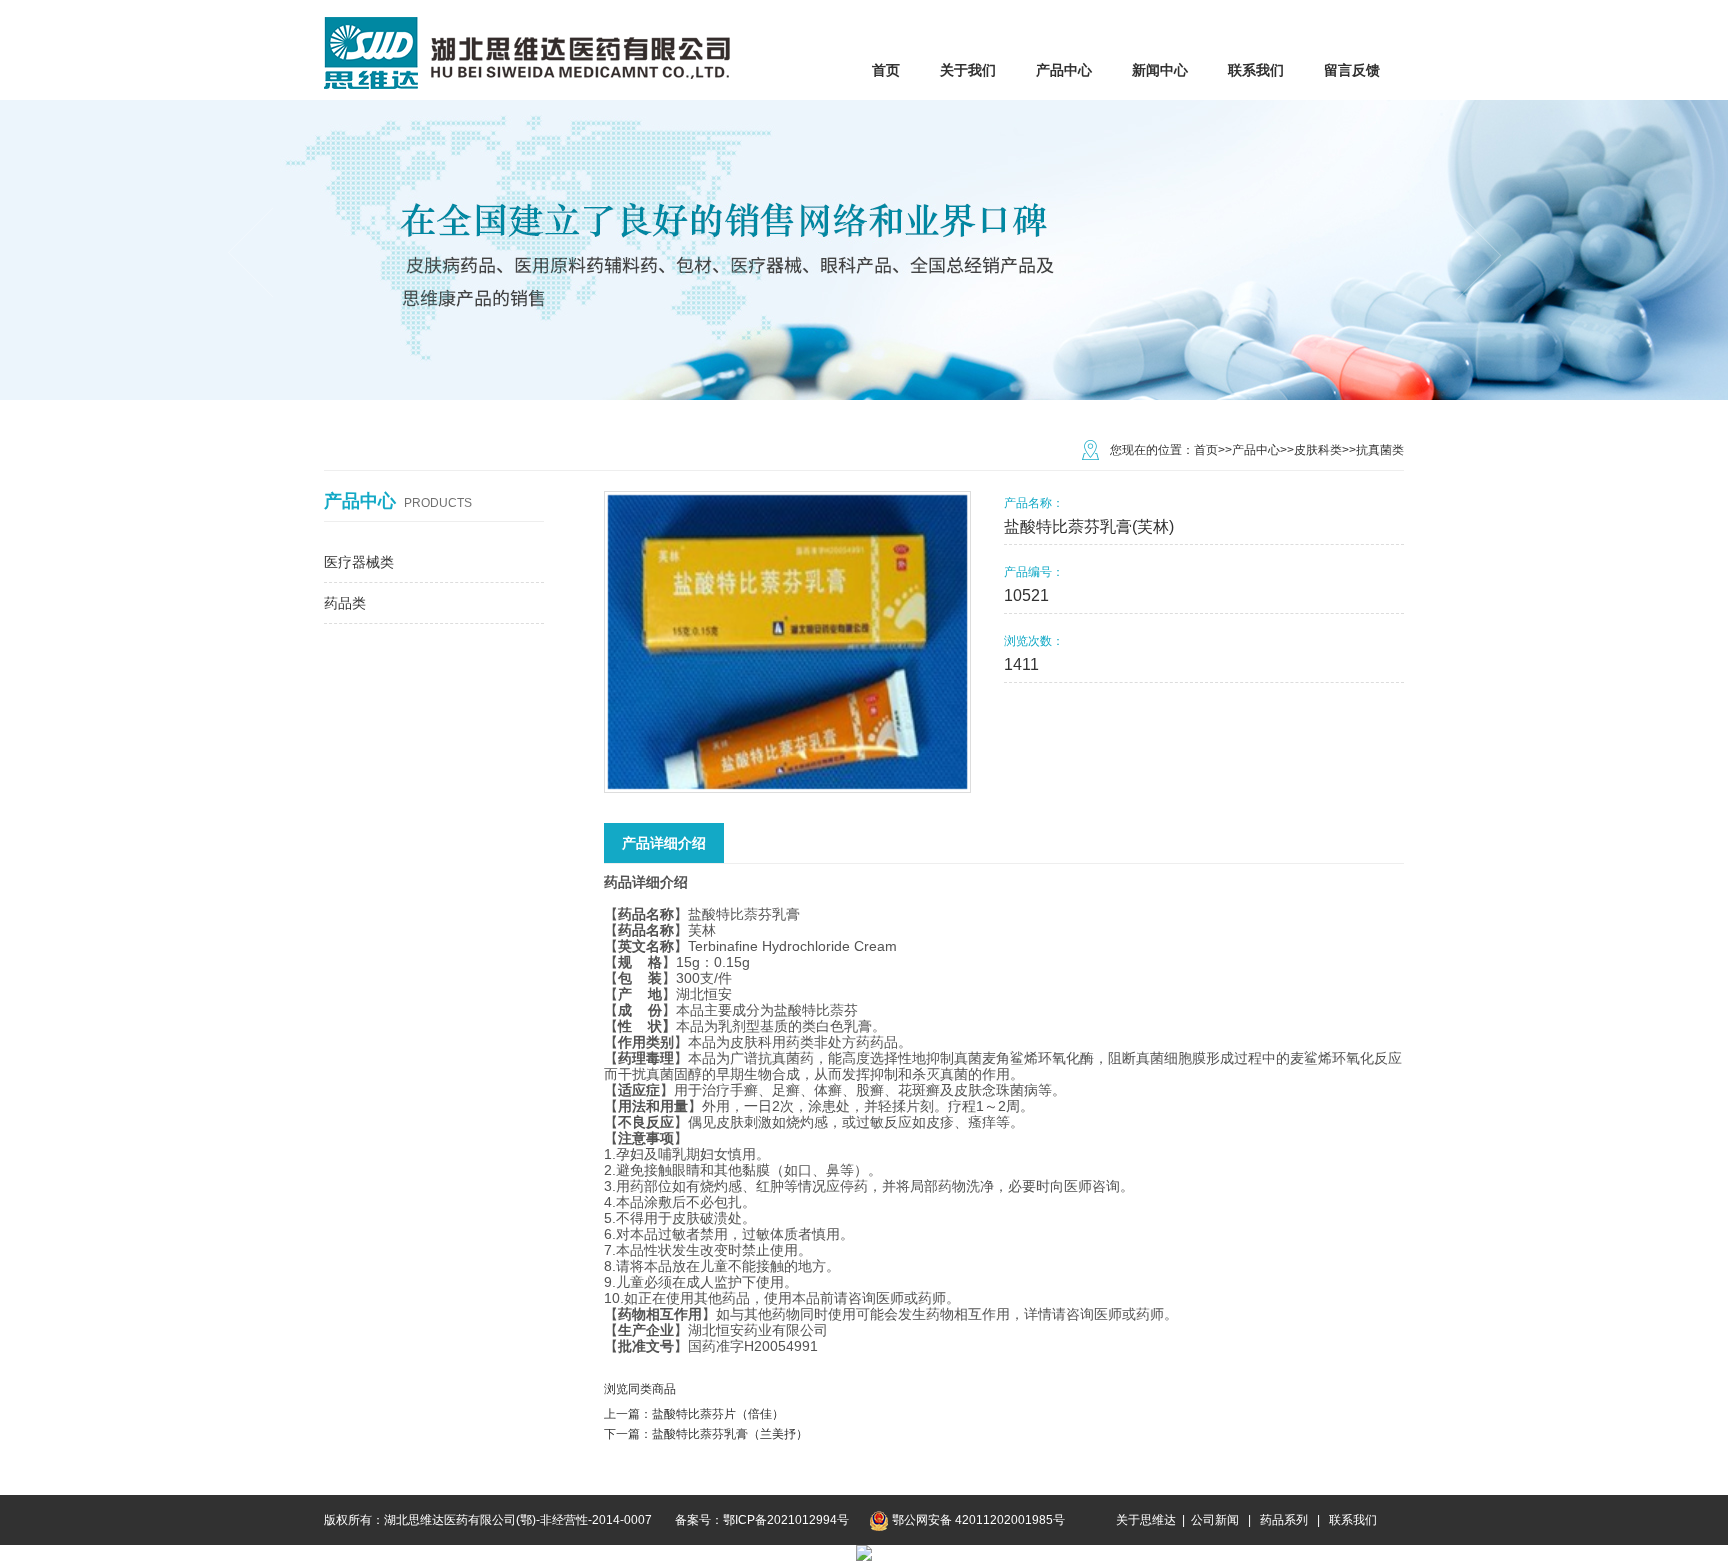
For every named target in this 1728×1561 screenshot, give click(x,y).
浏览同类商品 (640, 1389)
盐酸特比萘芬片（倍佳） (718, 1414)
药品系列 (1284, 1520)
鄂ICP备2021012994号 (786, 1520)
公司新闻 (1216, 1520)
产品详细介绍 (664, 843)
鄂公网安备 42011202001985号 (978, 1520)
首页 (1206, 450)
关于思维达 (1146, 1520)
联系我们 (1353, 1520)
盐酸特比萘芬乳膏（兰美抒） (730, 1434)
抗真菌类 (1380, 450)
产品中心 (1256, 450)
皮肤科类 (1318, 450)
